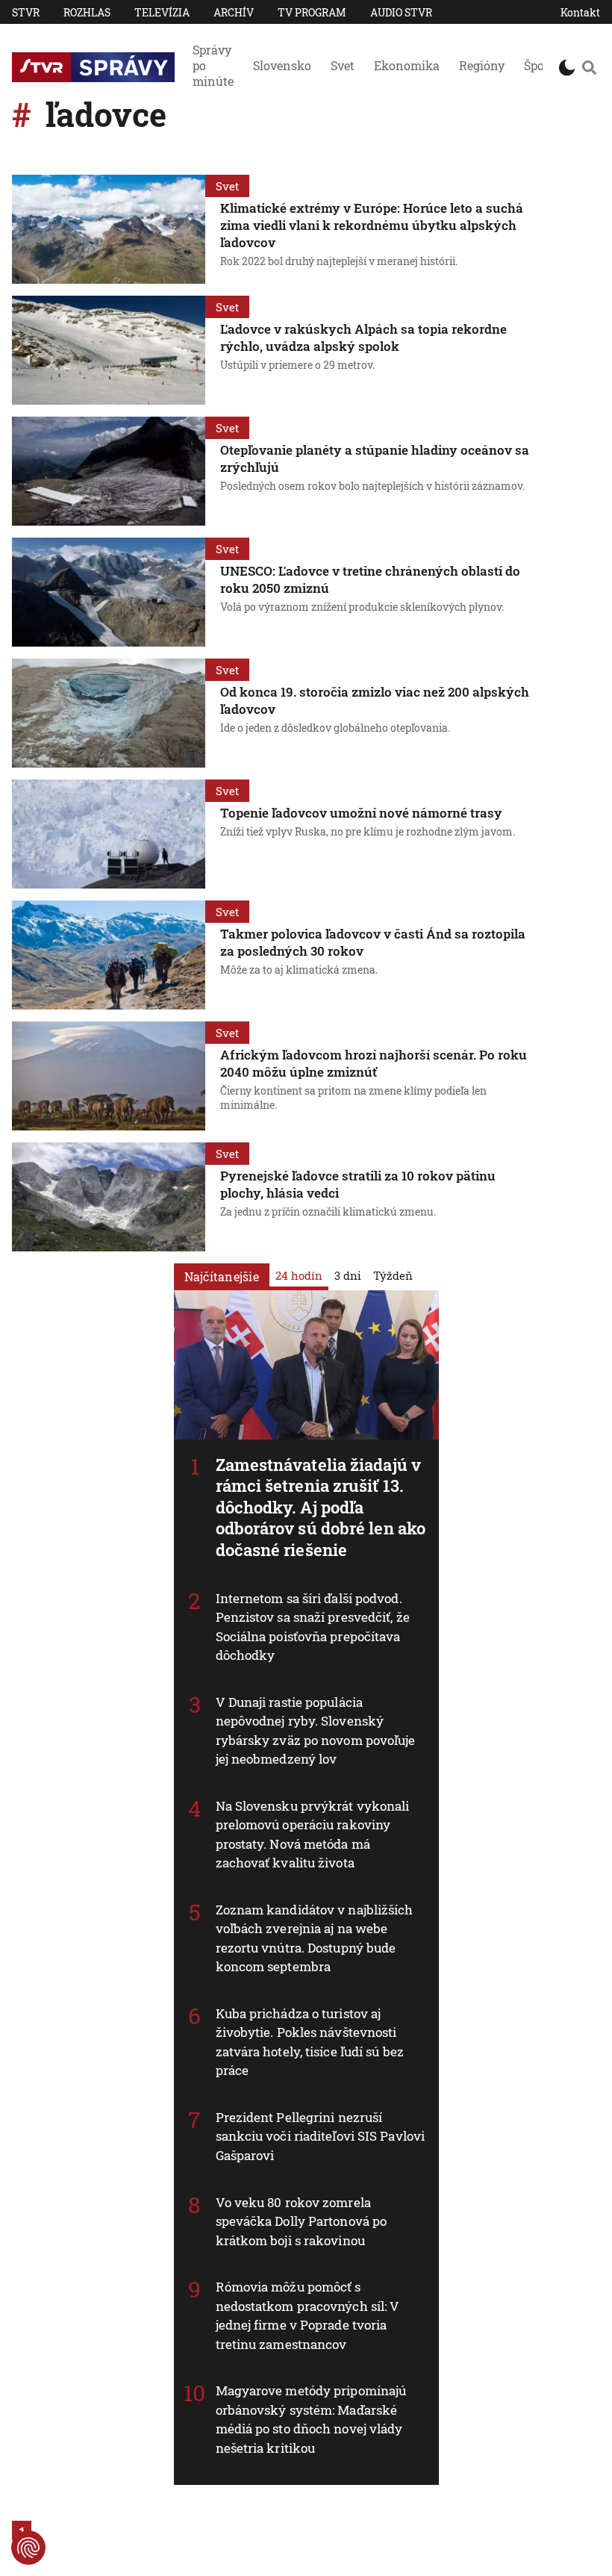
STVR (26, 12)
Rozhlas (87, 12)
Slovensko (282, 65)
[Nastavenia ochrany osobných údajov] (28, 2548)
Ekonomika (407, 65)
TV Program (312, 12)
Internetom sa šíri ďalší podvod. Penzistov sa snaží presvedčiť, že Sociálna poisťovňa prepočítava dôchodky (313, 1627)
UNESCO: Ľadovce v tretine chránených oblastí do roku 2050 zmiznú (370, 579)
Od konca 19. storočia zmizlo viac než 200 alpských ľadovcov (375, 700)
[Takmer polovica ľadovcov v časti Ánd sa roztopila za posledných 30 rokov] (109, 955)
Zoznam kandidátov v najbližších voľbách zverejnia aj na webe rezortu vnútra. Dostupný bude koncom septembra (315, 1938)
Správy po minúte (213, 65)
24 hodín (299, 1275)
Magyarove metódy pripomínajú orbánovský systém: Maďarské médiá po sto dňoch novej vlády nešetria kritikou (311, 2419)
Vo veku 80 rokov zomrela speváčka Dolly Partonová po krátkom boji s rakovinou (302, 2221)
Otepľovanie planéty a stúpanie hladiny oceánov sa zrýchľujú (375, 458)
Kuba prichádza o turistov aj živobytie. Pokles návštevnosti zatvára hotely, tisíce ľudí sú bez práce (310, 2042)
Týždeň (393, 1275)
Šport (539, 65)
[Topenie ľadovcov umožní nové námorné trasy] (109, 834)
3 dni (348, 1275)
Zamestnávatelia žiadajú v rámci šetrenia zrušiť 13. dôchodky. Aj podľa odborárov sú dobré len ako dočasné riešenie (321, 1507)
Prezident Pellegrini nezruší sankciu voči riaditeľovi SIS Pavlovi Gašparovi (321, 2136)
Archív (234, 12)
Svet (343, 65)
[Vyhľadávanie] (589, 67)
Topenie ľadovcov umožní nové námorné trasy (361, 813)
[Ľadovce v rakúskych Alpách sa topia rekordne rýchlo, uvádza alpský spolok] (109, 350)
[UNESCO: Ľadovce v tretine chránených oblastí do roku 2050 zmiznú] (109, 592)
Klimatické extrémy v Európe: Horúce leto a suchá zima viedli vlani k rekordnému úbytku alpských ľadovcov (372, 225)
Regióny (482, 65)
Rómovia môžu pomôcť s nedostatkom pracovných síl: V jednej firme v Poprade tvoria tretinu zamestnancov (308, 2315)
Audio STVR (401, 12)
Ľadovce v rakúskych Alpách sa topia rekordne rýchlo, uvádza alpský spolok (363, 337)
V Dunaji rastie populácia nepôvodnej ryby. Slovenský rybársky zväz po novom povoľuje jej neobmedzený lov (316, 1731)
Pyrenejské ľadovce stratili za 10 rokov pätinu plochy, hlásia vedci (358, 1184)
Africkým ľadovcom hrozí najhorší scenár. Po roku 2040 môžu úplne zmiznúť (374, 1063)
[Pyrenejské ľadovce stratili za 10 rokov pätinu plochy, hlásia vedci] (109, 1197)
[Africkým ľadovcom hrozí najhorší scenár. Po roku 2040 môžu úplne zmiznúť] (109, 1076)
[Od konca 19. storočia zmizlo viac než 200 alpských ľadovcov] (109, 713)
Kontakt (580, 12)
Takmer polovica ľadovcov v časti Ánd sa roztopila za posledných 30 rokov (373, 942)
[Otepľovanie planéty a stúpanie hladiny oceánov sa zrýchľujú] (109, 471)
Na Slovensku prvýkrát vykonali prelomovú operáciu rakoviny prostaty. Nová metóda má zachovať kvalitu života (313, 1835)
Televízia (162, 12)
